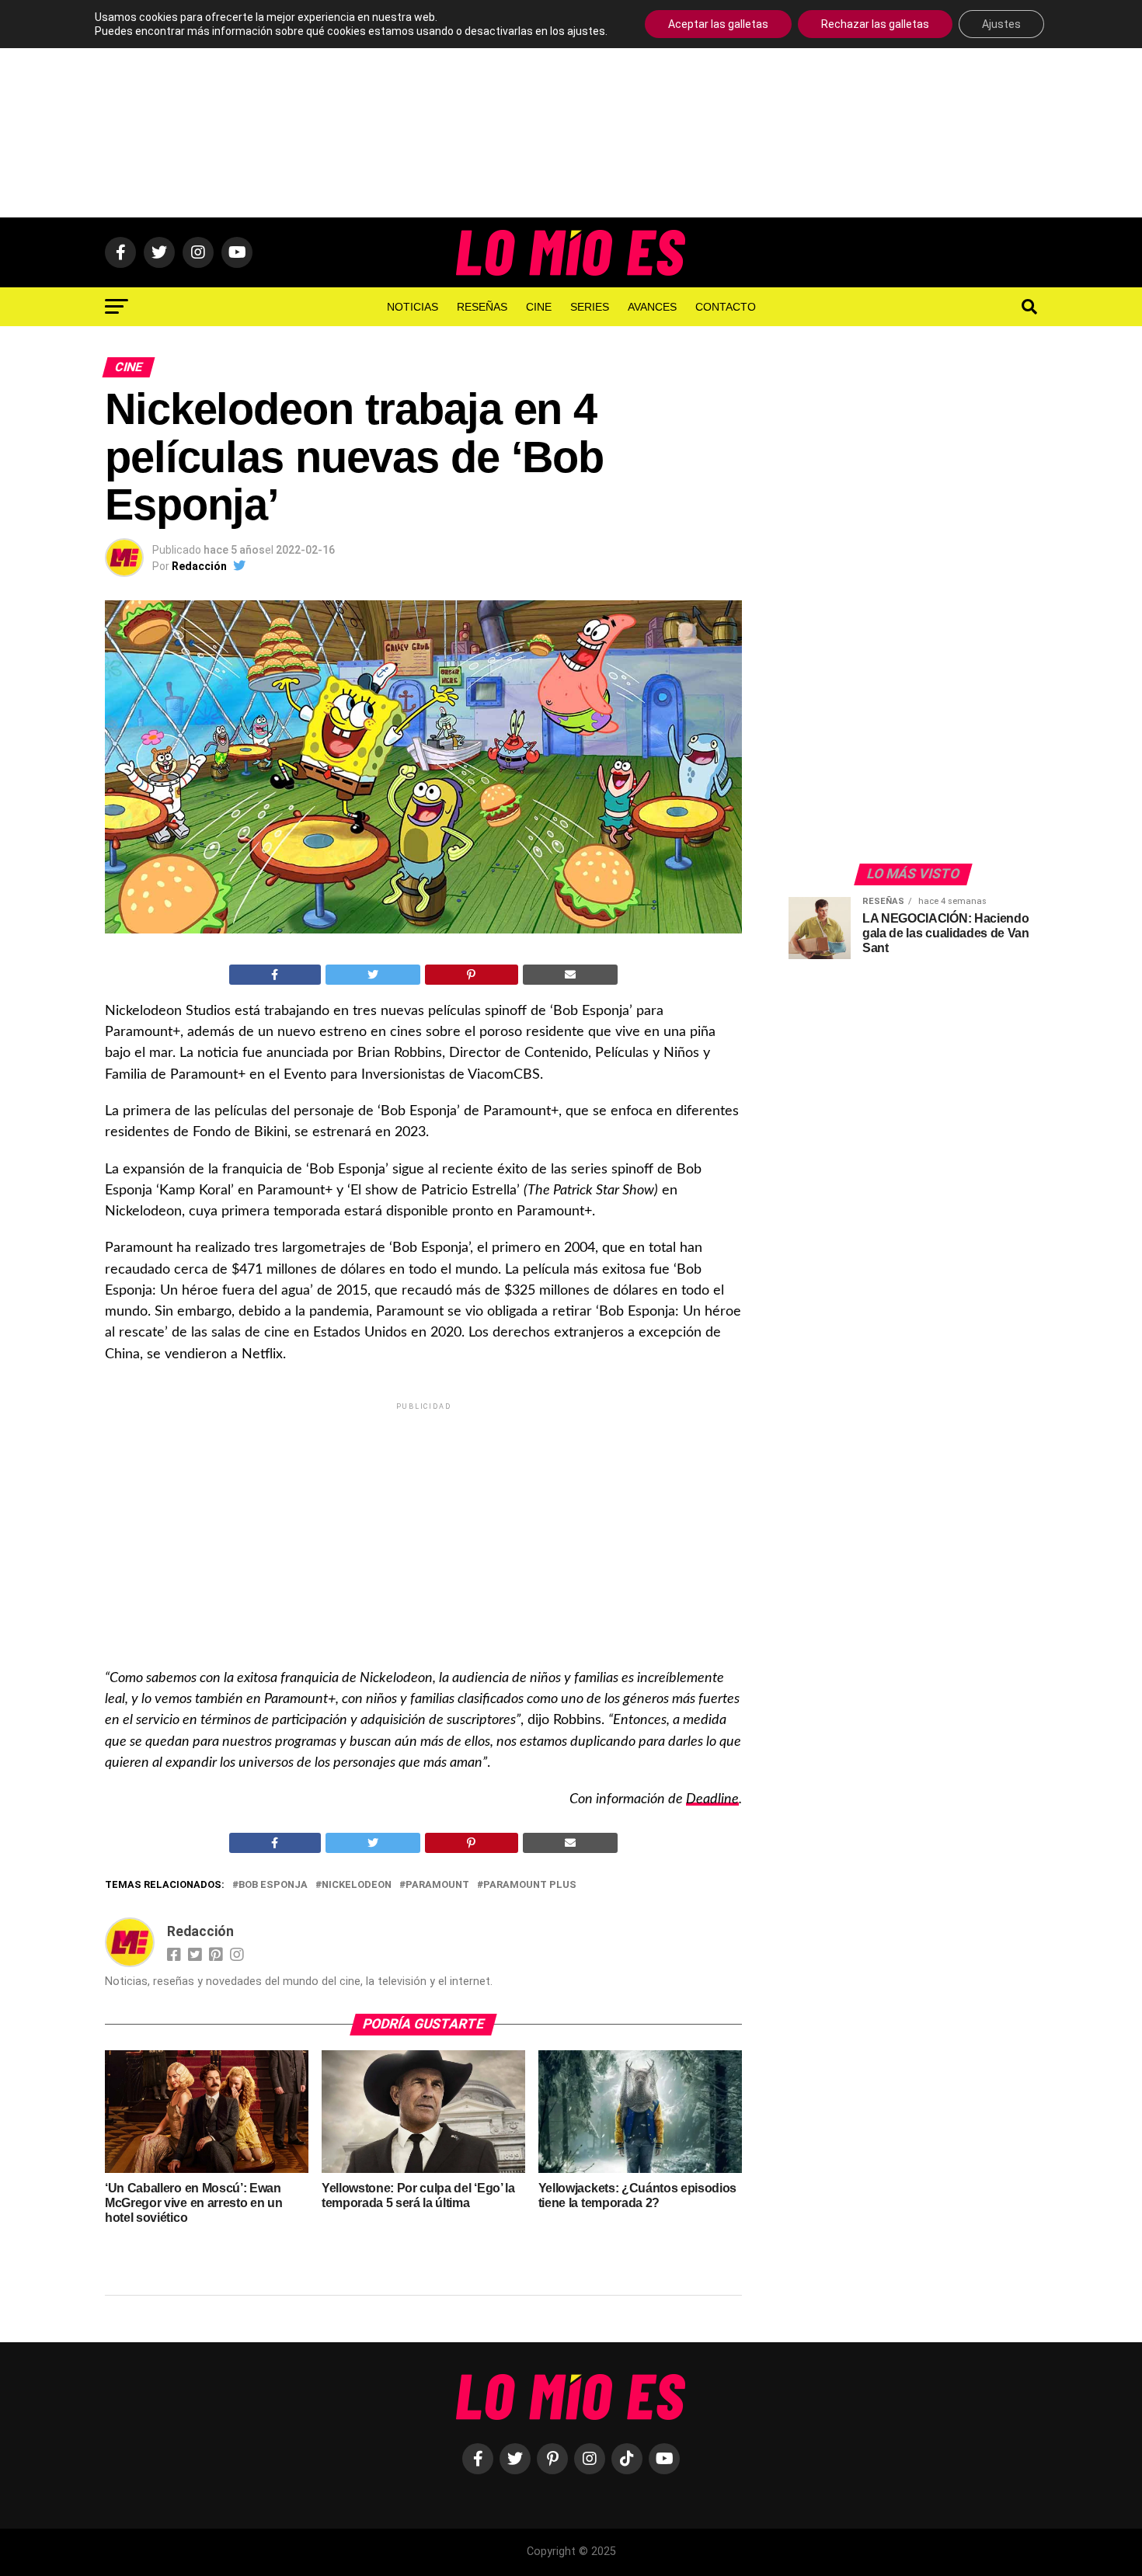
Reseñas (482, 307)
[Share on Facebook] (275, 975)
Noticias (413, 307)
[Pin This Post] (472, 975)
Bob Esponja (273, 1885)
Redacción (199, 566)
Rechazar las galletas (875, 24)
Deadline (712, 1799)
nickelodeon (357, 1885)
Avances (652, 307)
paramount (437, 1885)
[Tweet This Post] (373, 975)
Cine (539, 307)
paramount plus (530, 1885)
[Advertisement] (571, 109)
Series (590, 307)
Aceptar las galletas (718, 24)
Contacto (726, 307)
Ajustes (1001, 24)
